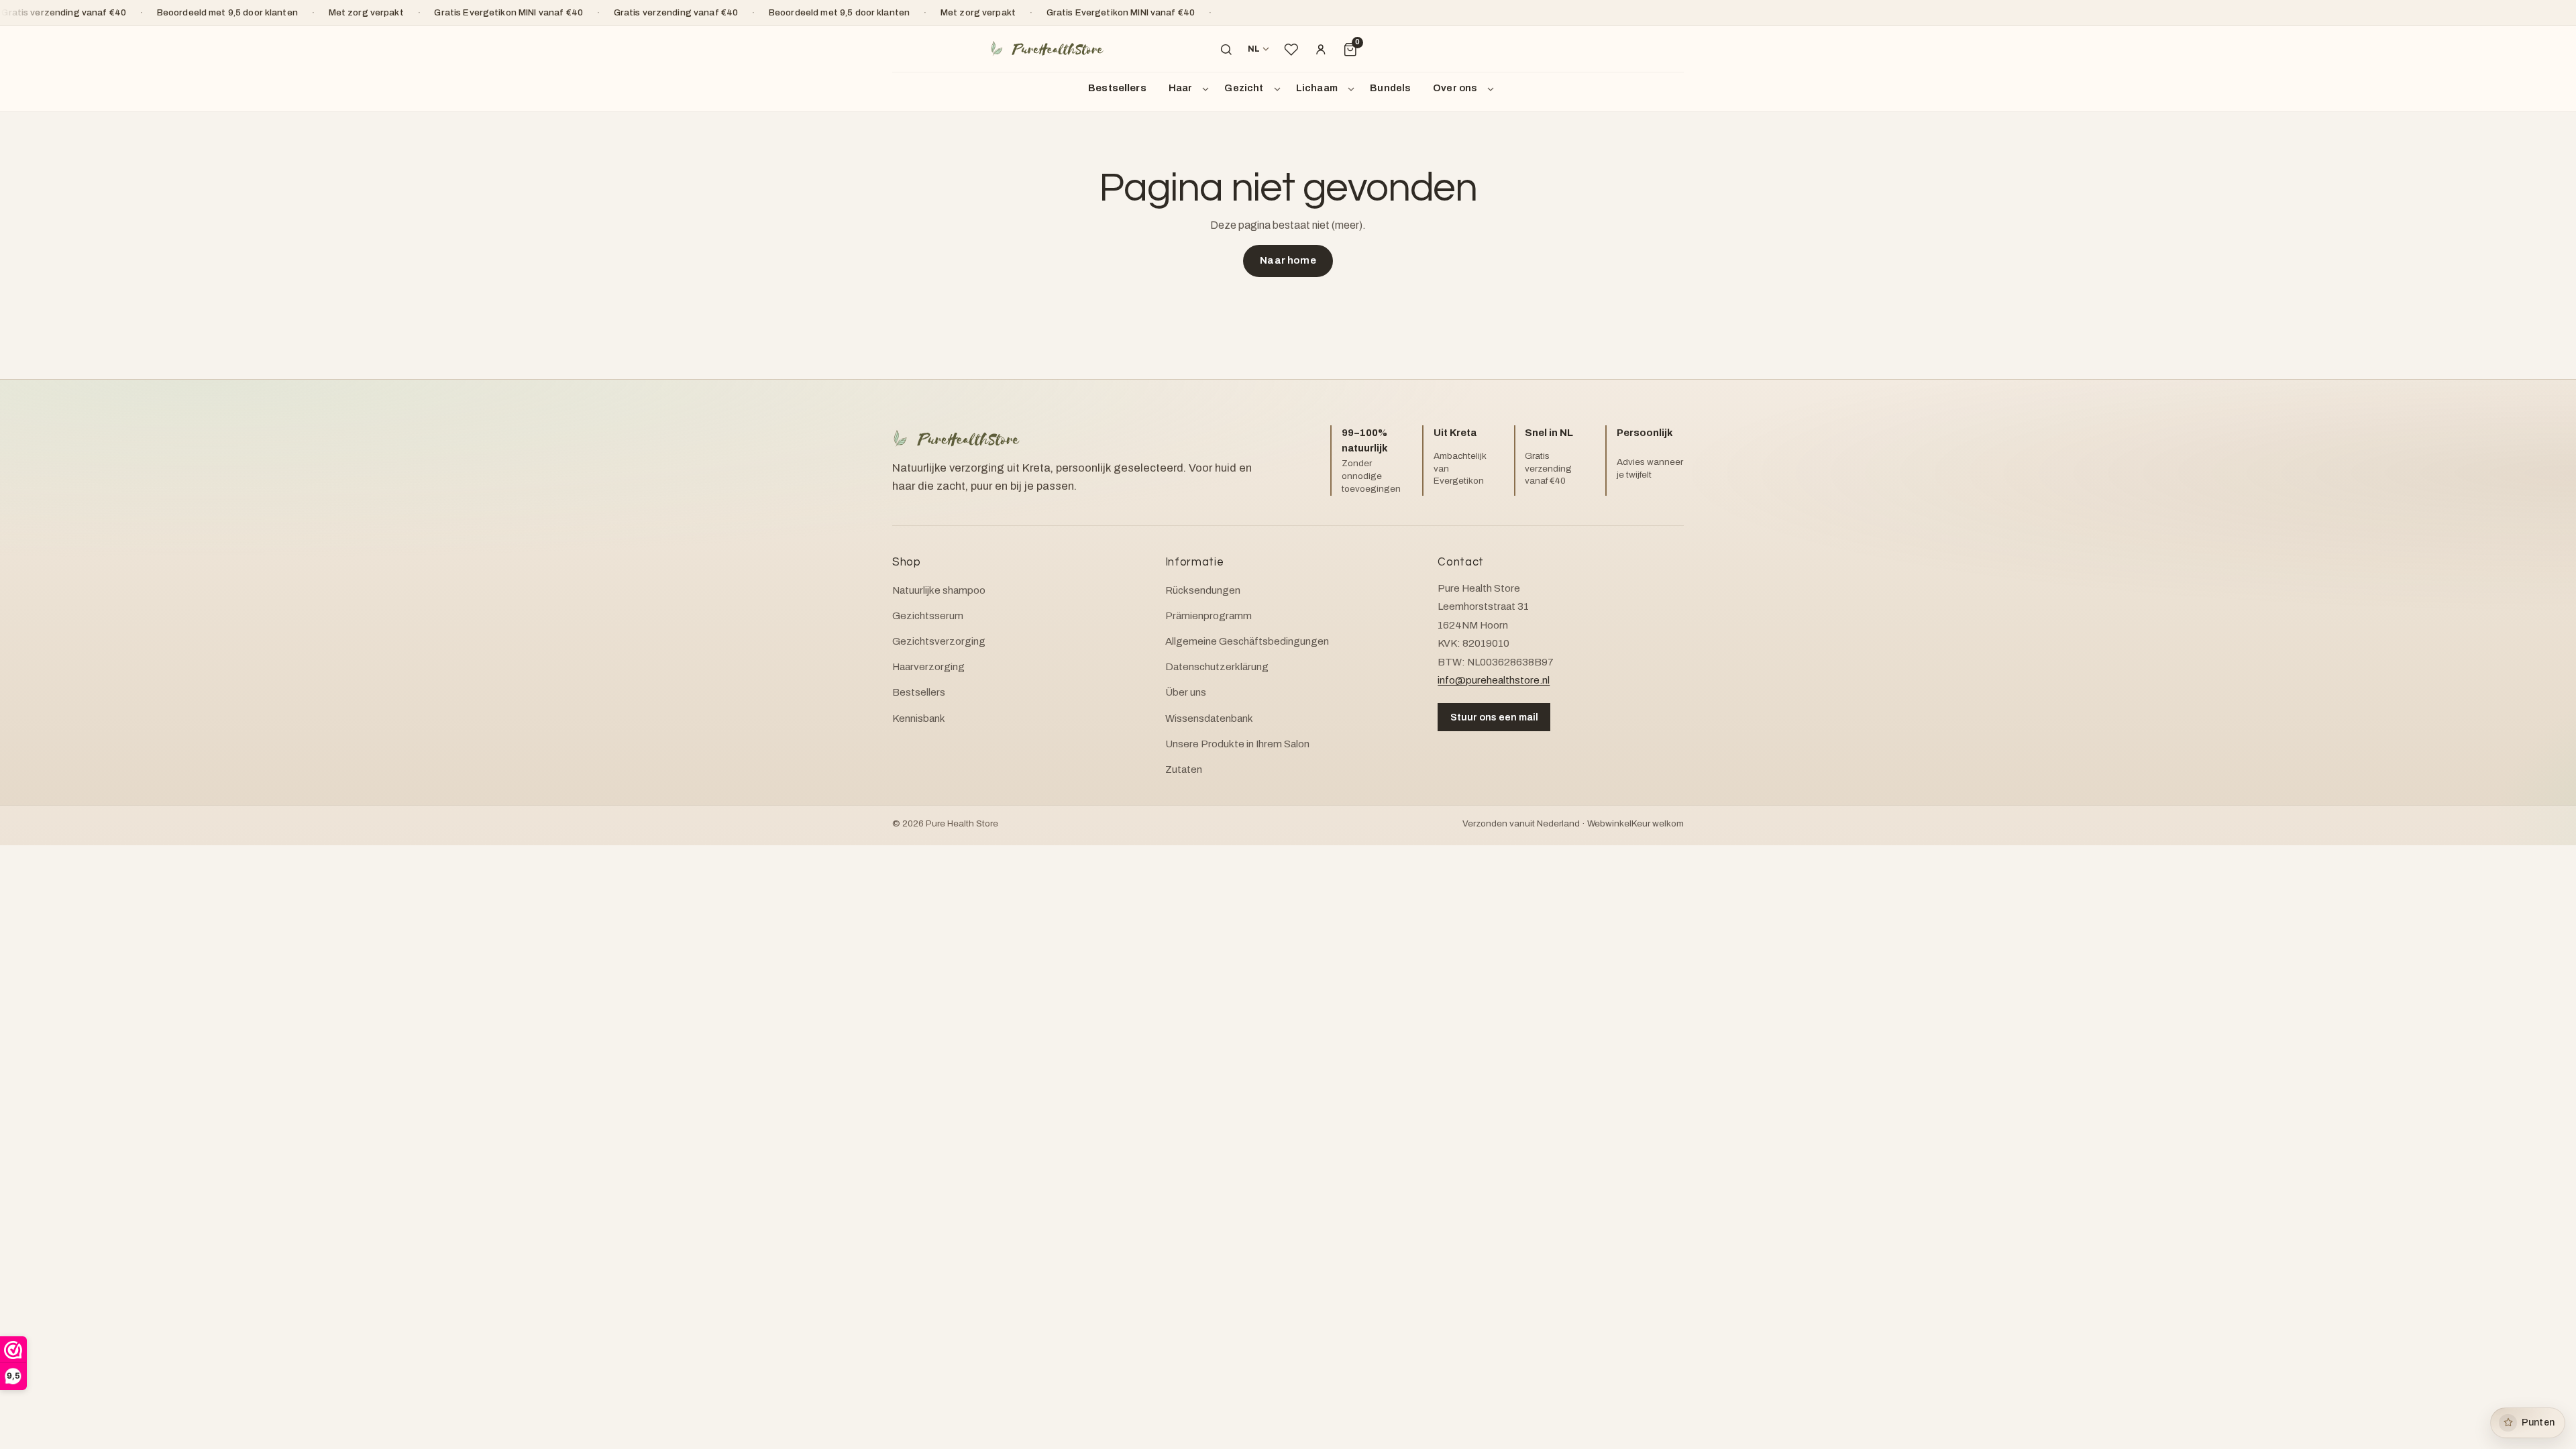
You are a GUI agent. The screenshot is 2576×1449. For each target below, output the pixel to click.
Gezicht (1244, 88)
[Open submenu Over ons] (1493, 89)
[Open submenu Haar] (1207, 89)
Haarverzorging (928, 667)
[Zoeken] (1226, 50)
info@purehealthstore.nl (1494, 680)
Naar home (1288, 260)
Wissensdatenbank (1209, 718)
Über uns (1186, 692)
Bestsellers (1117, 88)
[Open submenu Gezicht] (1279, 89)
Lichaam (1317, 88)
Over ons (1455, 88)
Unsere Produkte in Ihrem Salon (1237, 744)
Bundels (1390, 88)
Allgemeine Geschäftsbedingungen (1247, 641)
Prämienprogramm (1209, 616)
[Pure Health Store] (1046, 49)
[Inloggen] (1321, 50)
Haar (1181, 88)
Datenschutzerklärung (1217, 667)
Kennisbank (919, 718)
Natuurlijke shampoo (939, 590)
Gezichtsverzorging (939, 641)
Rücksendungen (1203, 590)
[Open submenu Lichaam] (1353, 89)
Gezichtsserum (928, 616)
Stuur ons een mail (1494, 717)
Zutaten (1184, 769)
